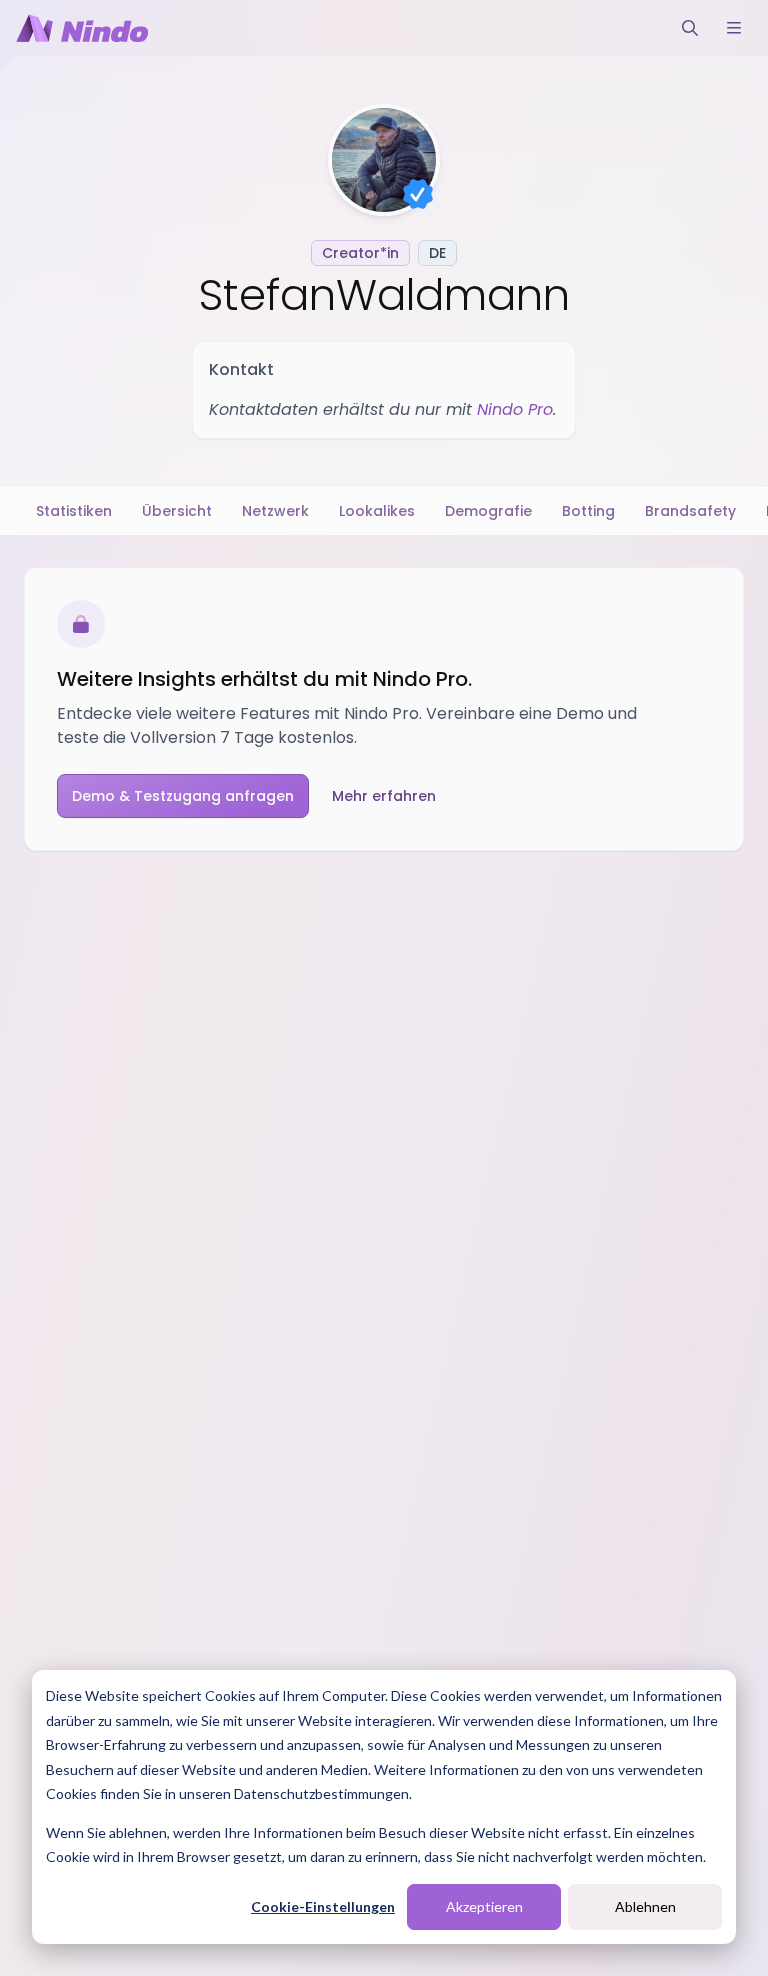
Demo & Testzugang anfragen (183, 796)
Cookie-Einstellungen (323, 1906)
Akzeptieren (484, 1906)
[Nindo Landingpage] (82, 28)
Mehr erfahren (384, 796)
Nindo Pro (515, 409)
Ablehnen (645, 1906)
